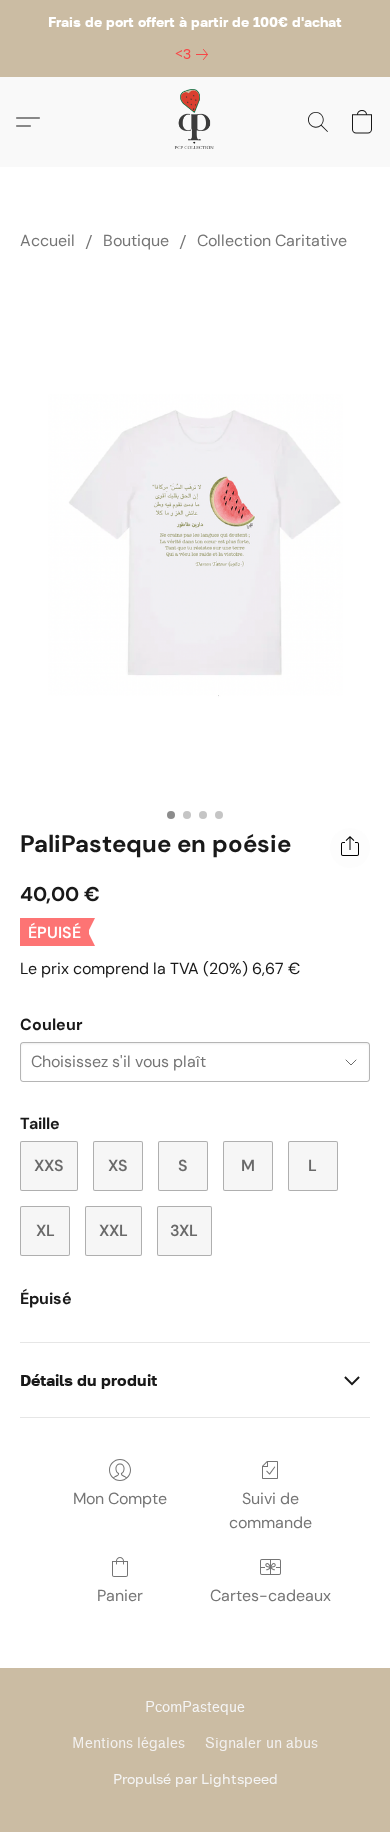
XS (118, 1165)
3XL (184, 1230)
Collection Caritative (272, 240)
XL (45, 1230)
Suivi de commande (270, 1510)
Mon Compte (120, 1498)
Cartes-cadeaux (270, 1595)
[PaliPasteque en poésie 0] (194, 535)
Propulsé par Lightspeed (195, 1778)
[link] (195, 54)
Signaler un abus (261, 1743)
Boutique (136, 240)
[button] (195, 122)
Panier (120, 1595)
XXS (49, 1165)
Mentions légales (128, 1743)
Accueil (47, 240)
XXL (113, 1230)
